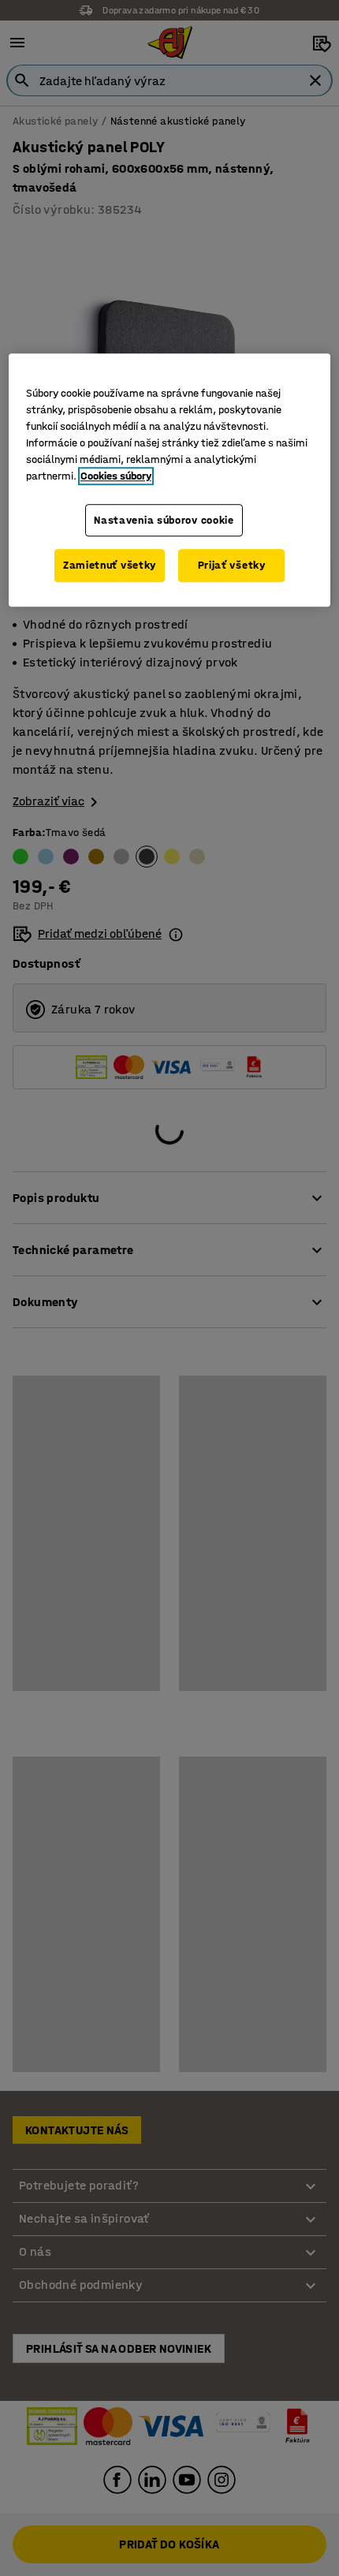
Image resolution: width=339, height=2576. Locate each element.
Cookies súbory (116, 476)
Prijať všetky (232, 566)
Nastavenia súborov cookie (164, 520)
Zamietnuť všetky (110, 566)
